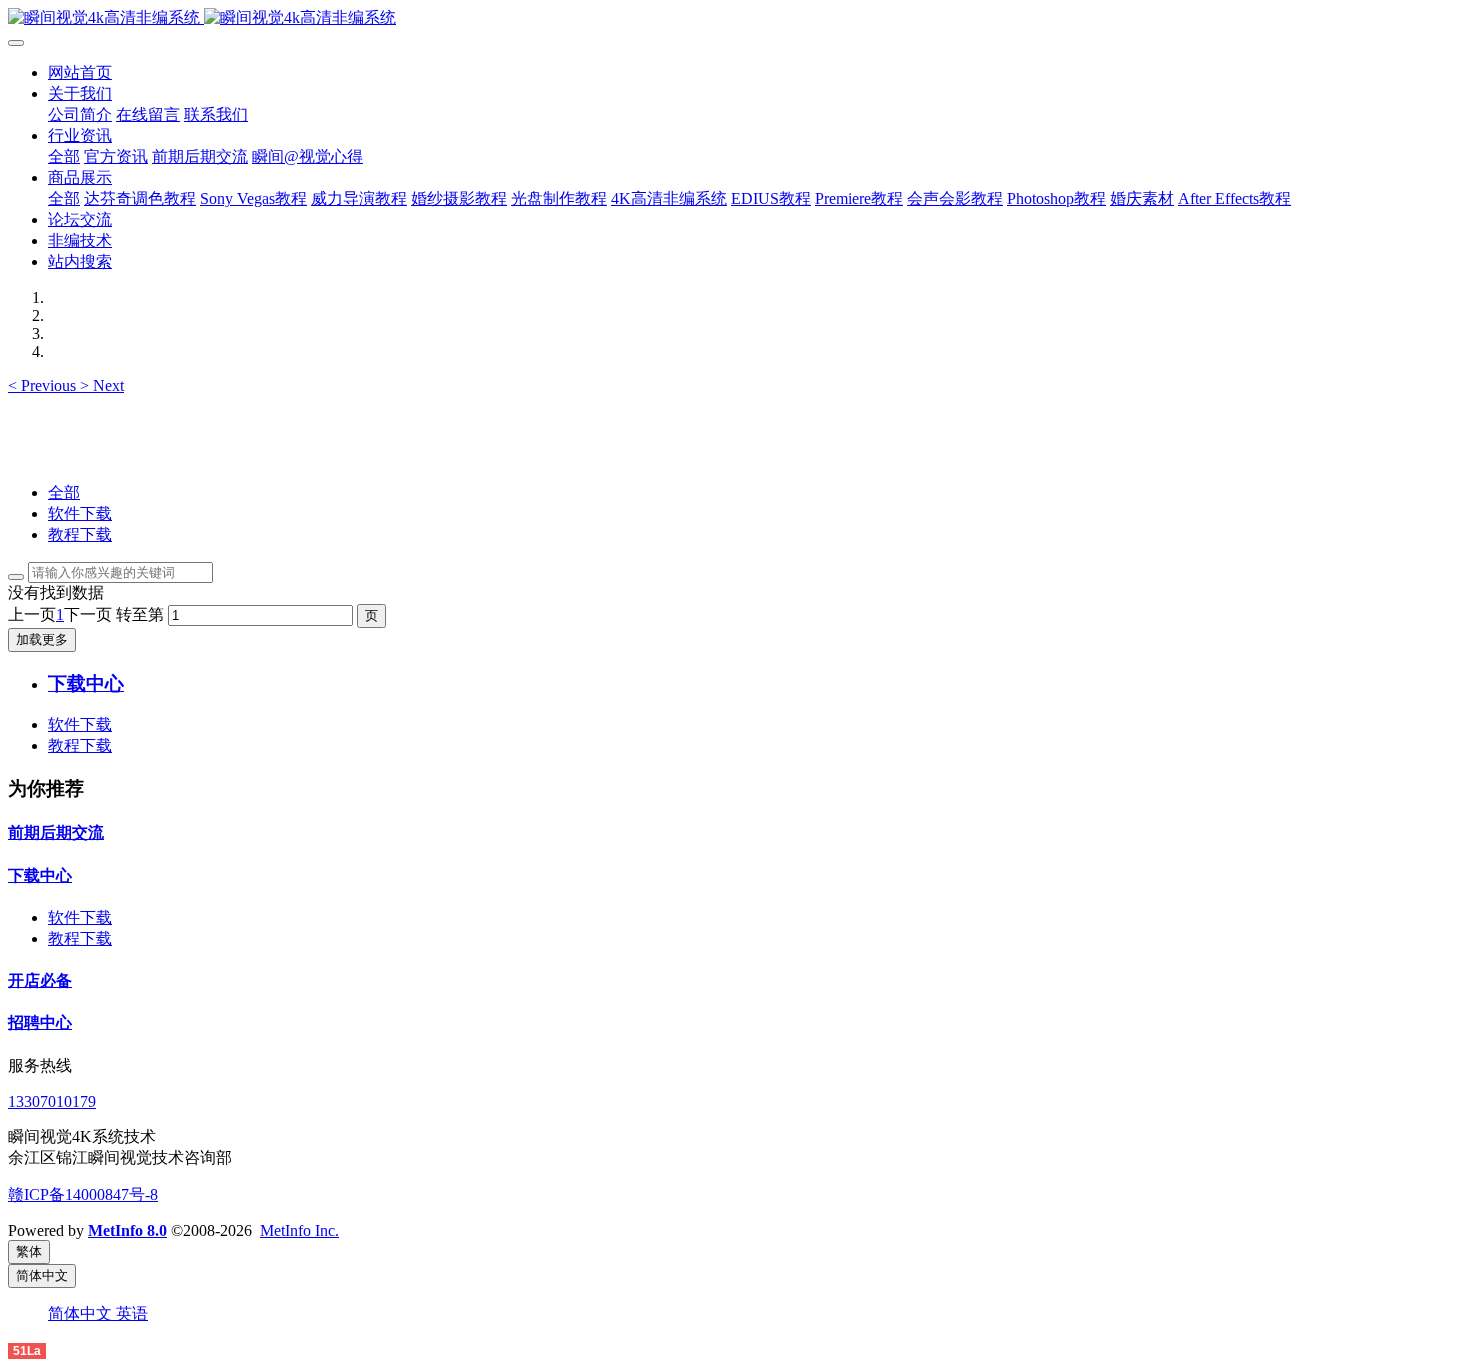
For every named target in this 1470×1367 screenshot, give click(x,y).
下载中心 (40, 875)
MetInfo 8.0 (127, 1230)
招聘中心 (40, 1022)
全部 (64, 156)
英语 (132, 1313)
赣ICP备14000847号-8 (83, 1194)
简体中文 (82, 1313)
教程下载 (80, 534)
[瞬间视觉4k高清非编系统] (735, 18)
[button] (44, 385)
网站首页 (80, 72)
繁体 (29, 1251)
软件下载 (80, 513)
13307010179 (52, 1101)
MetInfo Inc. (299, 1230)
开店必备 (40, 980)
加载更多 (42, 639)
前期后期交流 (56, 832)
